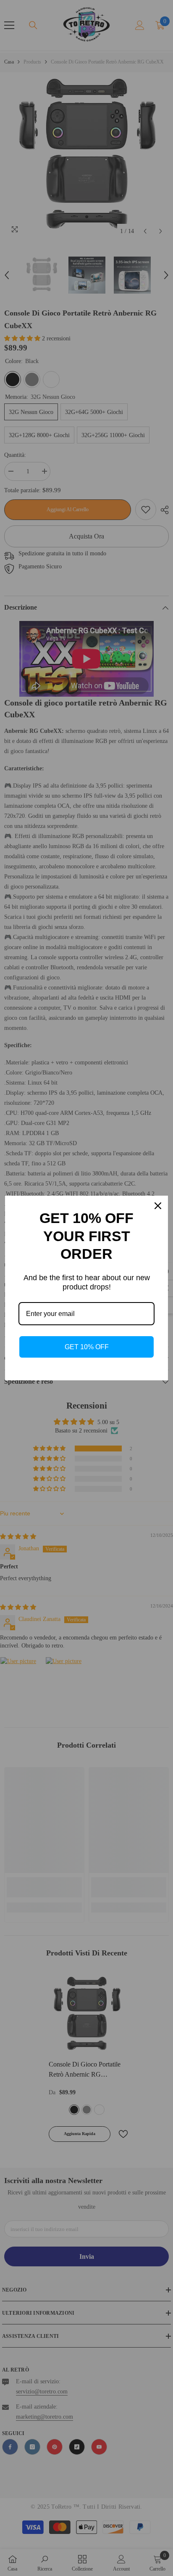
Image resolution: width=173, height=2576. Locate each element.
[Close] (158, 1206)
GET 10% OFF (87, 1347)
